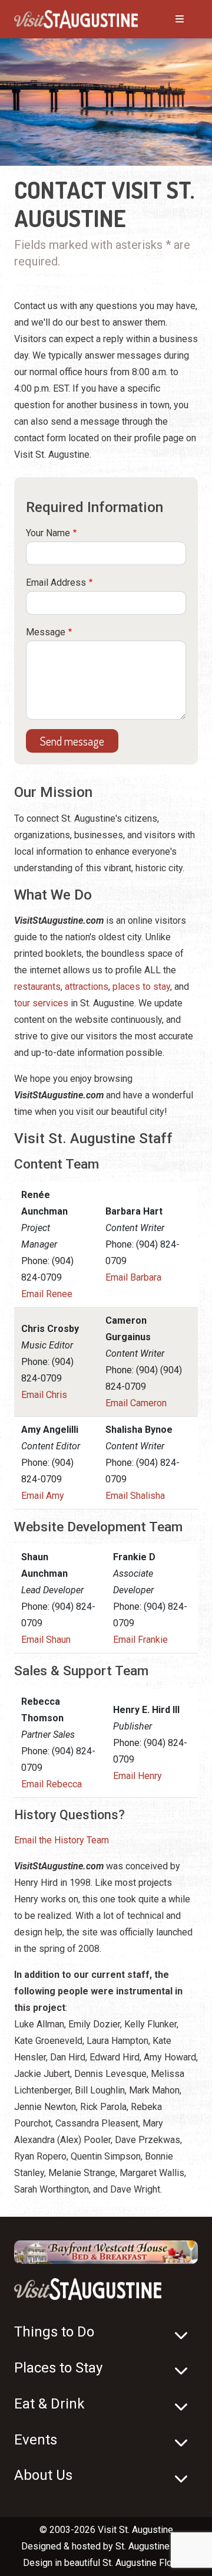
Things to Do (54, 2332)
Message (46, 632)
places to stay (141, 987)
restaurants (37, 987)
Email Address (56, 583)
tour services (41, 1003)
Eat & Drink (49, 2404)
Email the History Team (62, 1840)
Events (36, 2440)
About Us (43, 2475)
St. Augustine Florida (145, 2563)
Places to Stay (58, 2368)
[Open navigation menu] (168, 19)
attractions (87, 987)
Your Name (48, 533)
